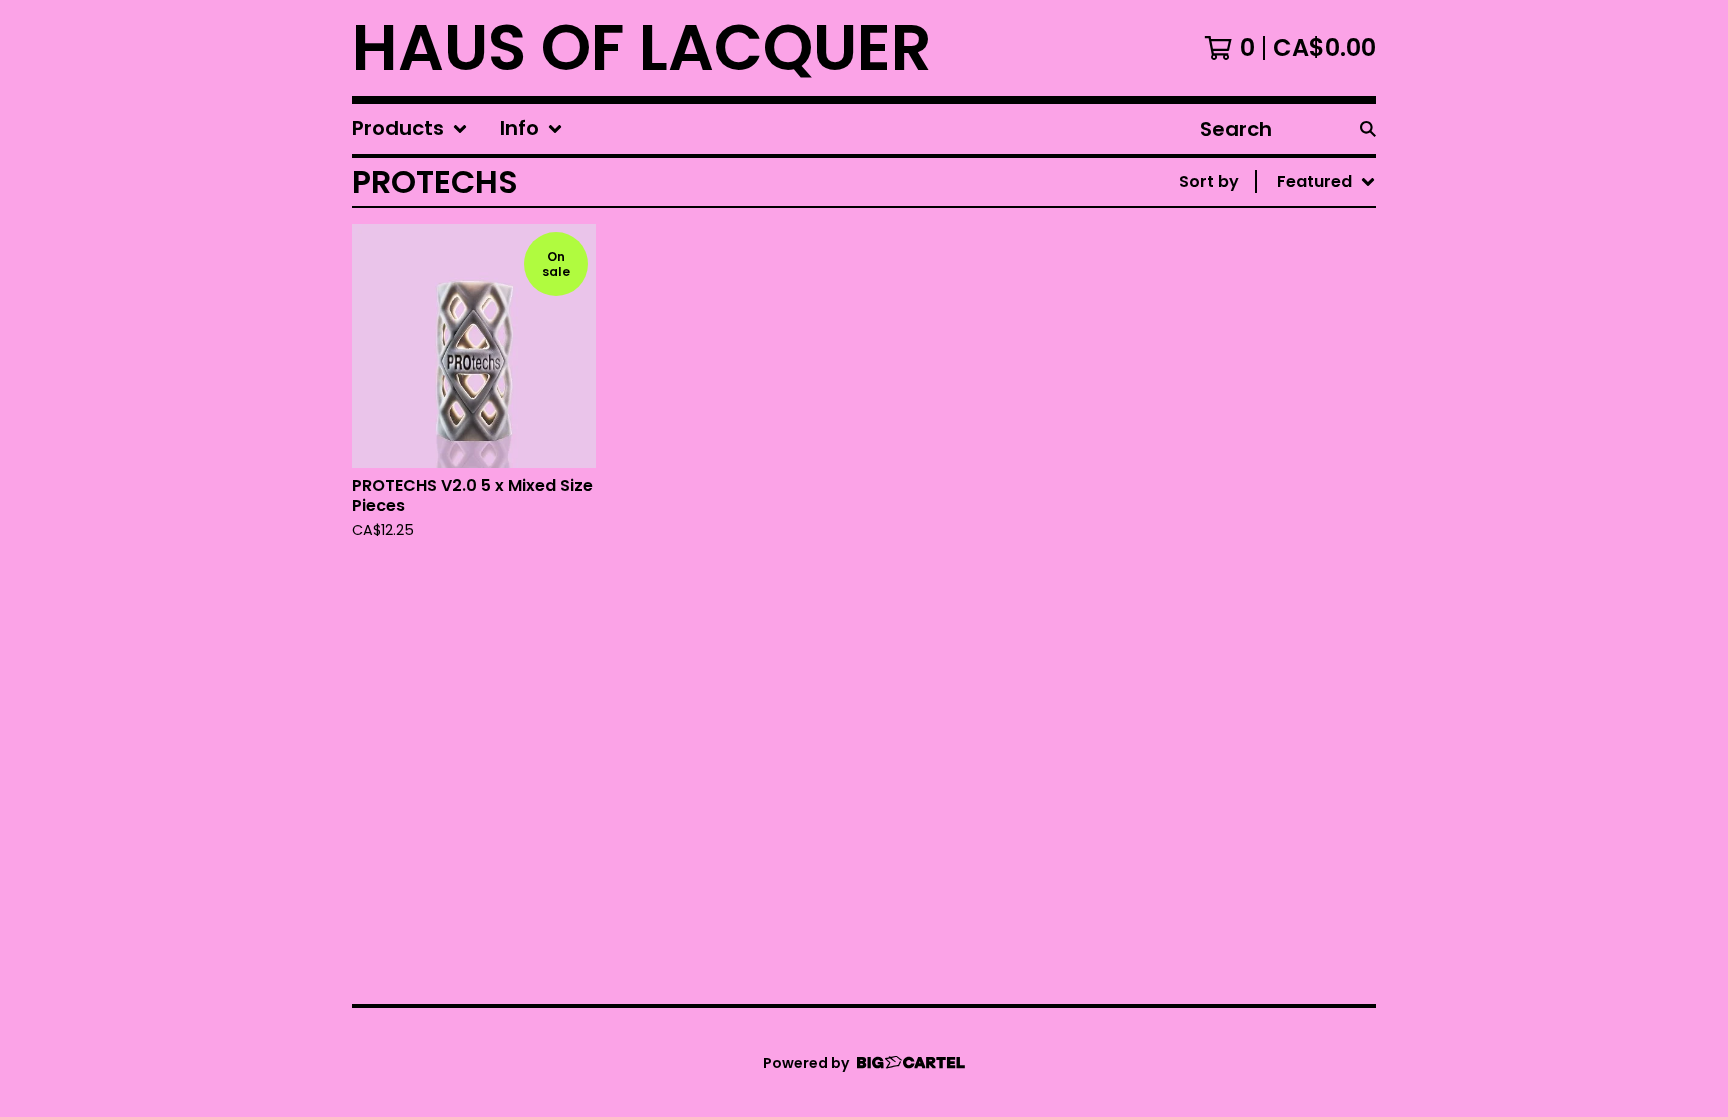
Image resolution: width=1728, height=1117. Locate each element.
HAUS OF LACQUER (642, 48)
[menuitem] (410, 129)
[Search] (1368, 129)
